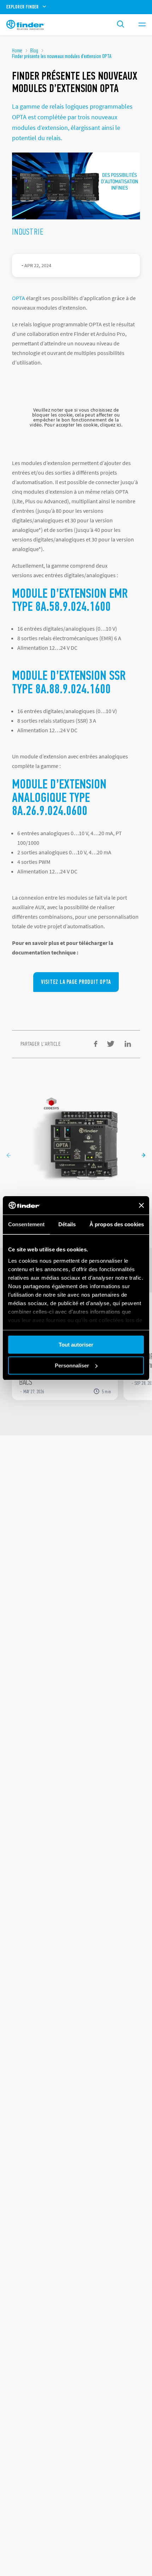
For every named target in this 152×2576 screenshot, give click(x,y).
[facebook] (96, 1044)
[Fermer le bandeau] (141, 1205)
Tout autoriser (76, 1345)
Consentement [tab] (26, 1224)
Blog (34, 51)
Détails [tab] (67, 1224)
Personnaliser (72, 1366)
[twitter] (111, 1044)
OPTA (19, 298)
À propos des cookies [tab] (117, 1224)
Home (17, 51)
